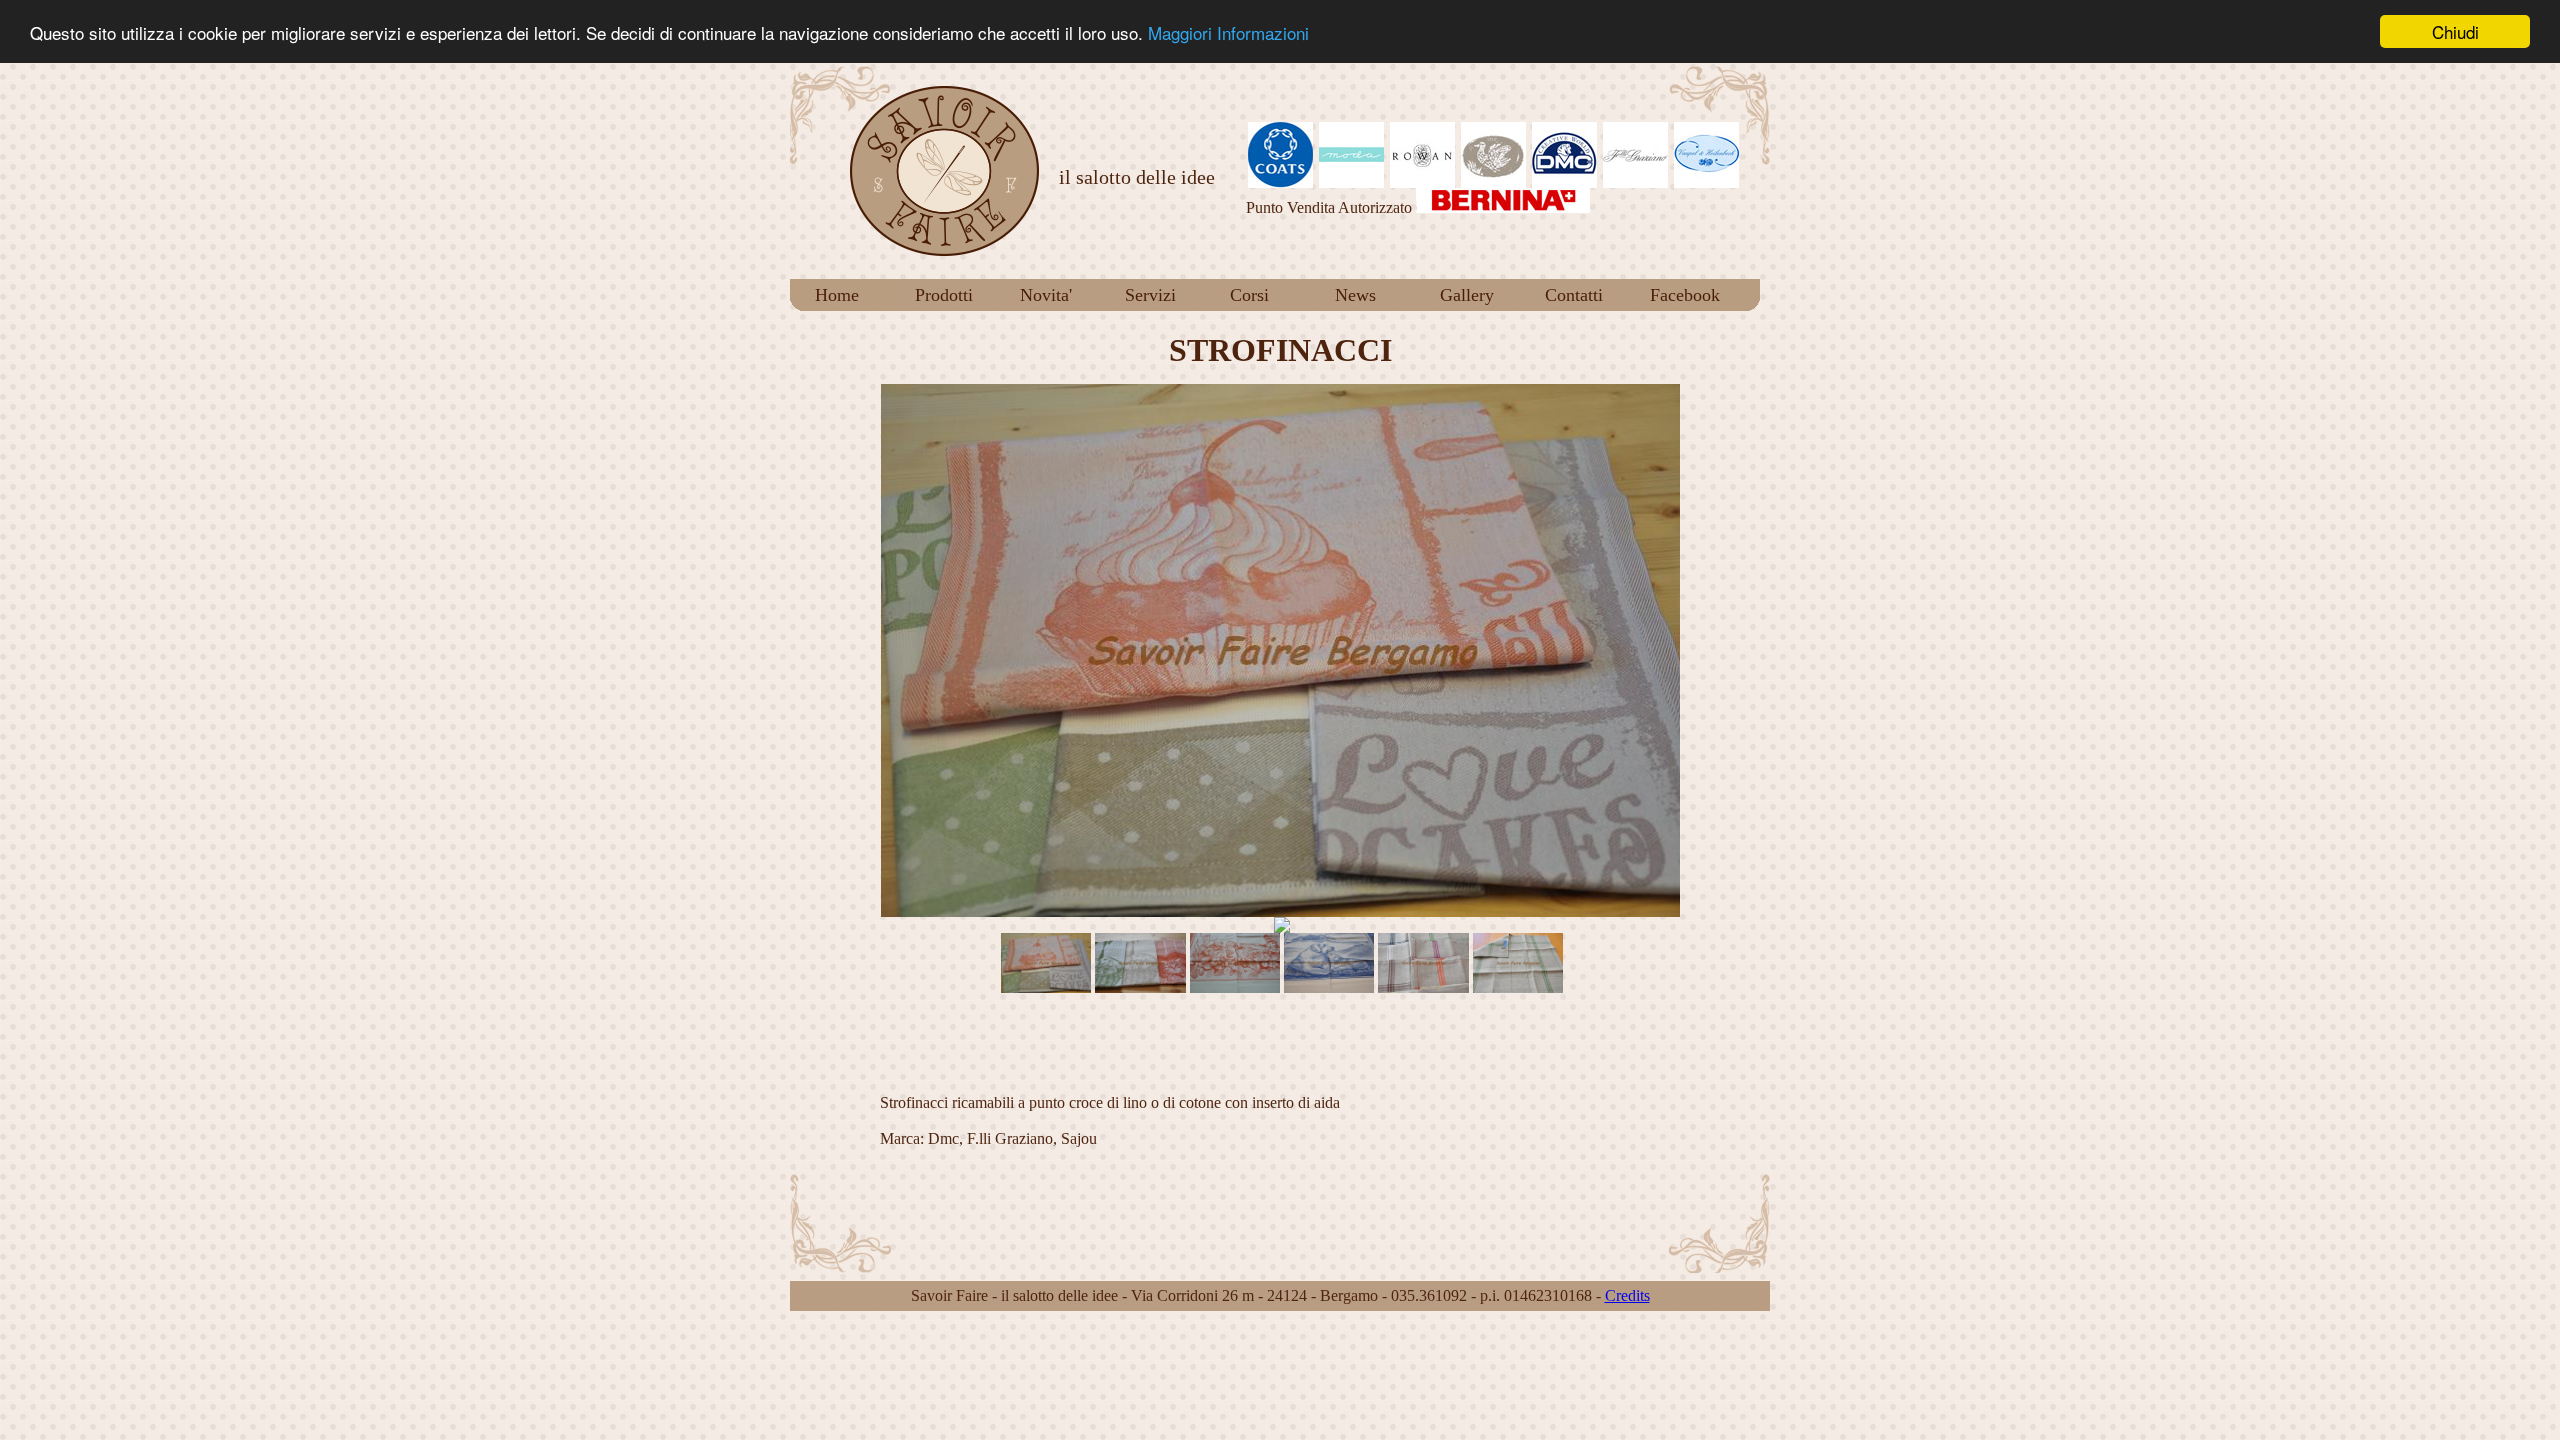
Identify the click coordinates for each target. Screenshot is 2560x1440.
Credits (1627, 1295)
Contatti (1574, 295)
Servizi (1150, 295)
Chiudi (2455, 31)
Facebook (1685, 295)
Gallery (1467, 295)
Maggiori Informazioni (1228, 32)
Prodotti (944, 295)
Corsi (1249, 295)
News (1355, 295)
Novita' (1046, 295)
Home (837, 295)
